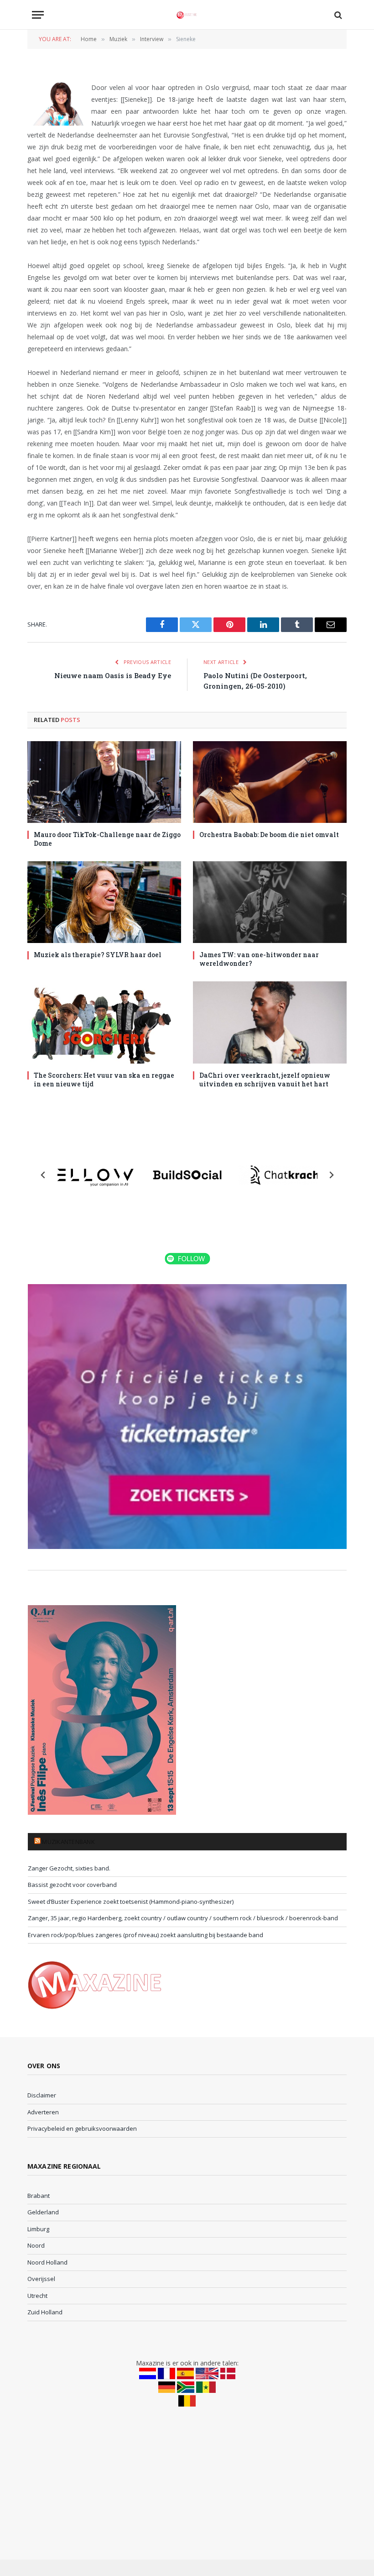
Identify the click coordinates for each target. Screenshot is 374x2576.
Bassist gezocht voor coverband (72, 1885)
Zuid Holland (45, 2312)
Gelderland (43, 2212)
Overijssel (41, 2279)
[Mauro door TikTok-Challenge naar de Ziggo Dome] (104, 782)
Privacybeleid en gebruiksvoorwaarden (82, 2128)
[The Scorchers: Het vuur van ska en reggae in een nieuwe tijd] (104, 1022)
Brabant (39, 2196)
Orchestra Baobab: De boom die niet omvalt (269, 835)
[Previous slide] (43, 1175)
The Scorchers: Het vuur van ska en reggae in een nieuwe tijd (104, 1080)
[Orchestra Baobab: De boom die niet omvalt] (270, 782)
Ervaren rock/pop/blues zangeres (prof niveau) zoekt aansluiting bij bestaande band (145, 1935)
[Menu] (38, 15)
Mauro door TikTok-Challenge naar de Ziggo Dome (107, 839)
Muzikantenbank (68, 1842)
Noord (36, 2245)
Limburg (38, 2229)
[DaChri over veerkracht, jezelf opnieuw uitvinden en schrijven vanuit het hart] (270, 1022)
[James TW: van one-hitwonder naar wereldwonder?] (270, 902)
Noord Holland (47, 2262)
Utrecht (37, 2296)
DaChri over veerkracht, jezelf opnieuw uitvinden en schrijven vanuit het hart (265, 1080)
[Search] (337, 15)
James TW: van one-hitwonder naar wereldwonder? (259, 959)
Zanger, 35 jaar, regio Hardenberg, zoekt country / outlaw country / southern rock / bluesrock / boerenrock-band (183, 1918)
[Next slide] (331, 1175)
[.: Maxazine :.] (187, 15)
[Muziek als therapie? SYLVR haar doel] (104, 902)
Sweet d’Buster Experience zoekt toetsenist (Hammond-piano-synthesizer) (131, 1902)
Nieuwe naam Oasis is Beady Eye (113, 675)
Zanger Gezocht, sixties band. (69, 1868)
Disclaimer (42, 2095)
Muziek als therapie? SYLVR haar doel (98, 955)
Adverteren (43, 2112)
